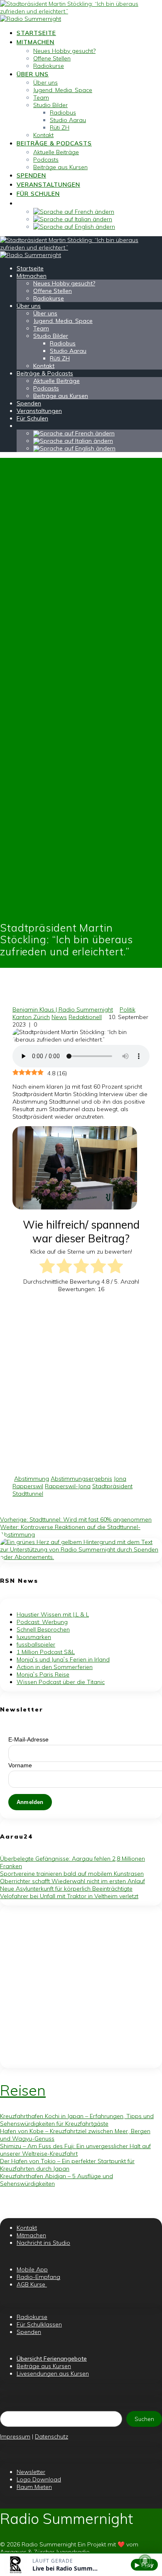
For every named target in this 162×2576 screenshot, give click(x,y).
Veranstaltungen (48, 185)
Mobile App (32, 2269)
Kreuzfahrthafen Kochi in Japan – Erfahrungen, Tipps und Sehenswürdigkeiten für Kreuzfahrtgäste (77, 2120)
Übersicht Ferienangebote (52, 2359)
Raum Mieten (34, 2487)
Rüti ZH (60, 127)
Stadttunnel (28, 1494)
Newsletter (31, 2472)
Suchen (144, 2419)
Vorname (20, 1765)
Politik (128, 1009)
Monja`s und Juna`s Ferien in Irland (63, 1659)
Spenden (31, 175)
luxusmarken (34, 1637)
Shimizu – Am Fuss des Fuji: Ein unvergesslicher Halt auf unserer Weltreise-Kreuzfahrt (75, 2150)
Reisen (23, 2090)
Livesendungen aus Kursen (53, 2374)
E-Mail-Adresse (28, 1739)
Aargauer (13, 2552)
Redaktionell (85, 1017)
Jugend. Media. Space (63, 90)
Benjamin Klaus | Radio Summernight (63, 1009)
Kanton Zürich (31, 1017)
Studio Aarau (68, 120)
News (59, 1017)
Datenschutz (52, 2436)
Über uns (33, 74)
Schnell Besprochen (43, 1629)
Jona (120, 1479)
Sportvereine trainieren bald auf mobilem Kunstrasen (72, 1874)
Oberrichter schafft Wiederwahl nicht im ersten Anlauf (72, 1881)
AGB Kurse (32, 2284)
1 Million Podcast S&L (46, 1652)
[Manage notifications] (145, 2561)
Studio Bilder (50, 105)
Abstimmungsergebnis (81, 1479)
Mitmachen (36, 42)
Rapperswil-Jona (68, 1486)
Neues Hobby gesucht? (64, 51)
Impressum (15, 2436)
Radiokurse (49, 66)
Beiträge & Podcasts (54, 143)
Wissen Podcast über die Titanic (61, 1682)
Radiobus (63, 112)
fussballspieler (36, 1644)
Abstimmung (32, 1479)
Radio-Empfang (38, 2277)
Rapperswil (28, 1486)
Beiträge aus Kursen (60, 167)
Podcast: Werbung (42, 1622)
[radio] (47, 1267)
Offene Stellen (52, 58)
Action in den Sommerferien (55, 1667)
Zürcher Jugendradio (62, 2552)
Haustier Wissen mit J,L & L (53, 1614)
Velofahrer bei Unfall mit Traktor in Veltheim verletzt (69, 1896)
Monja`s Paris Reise (43, 1674)
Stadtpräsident (112, 1486)
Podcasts (46, 160)
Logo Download (39, 2479)
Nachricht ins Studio (43, 2243)
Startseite (36, 33)
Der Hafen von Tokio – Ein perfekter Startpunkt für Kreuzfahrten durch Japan (67, 2165)
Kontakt (43, 135)
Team (41, 97)
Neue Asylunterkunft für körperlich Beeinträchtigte (66, 1889)
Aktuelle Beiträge (56, 152)
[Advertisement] (81, 1384)
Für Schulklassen (39, 2324)
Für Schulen (38, 194)
